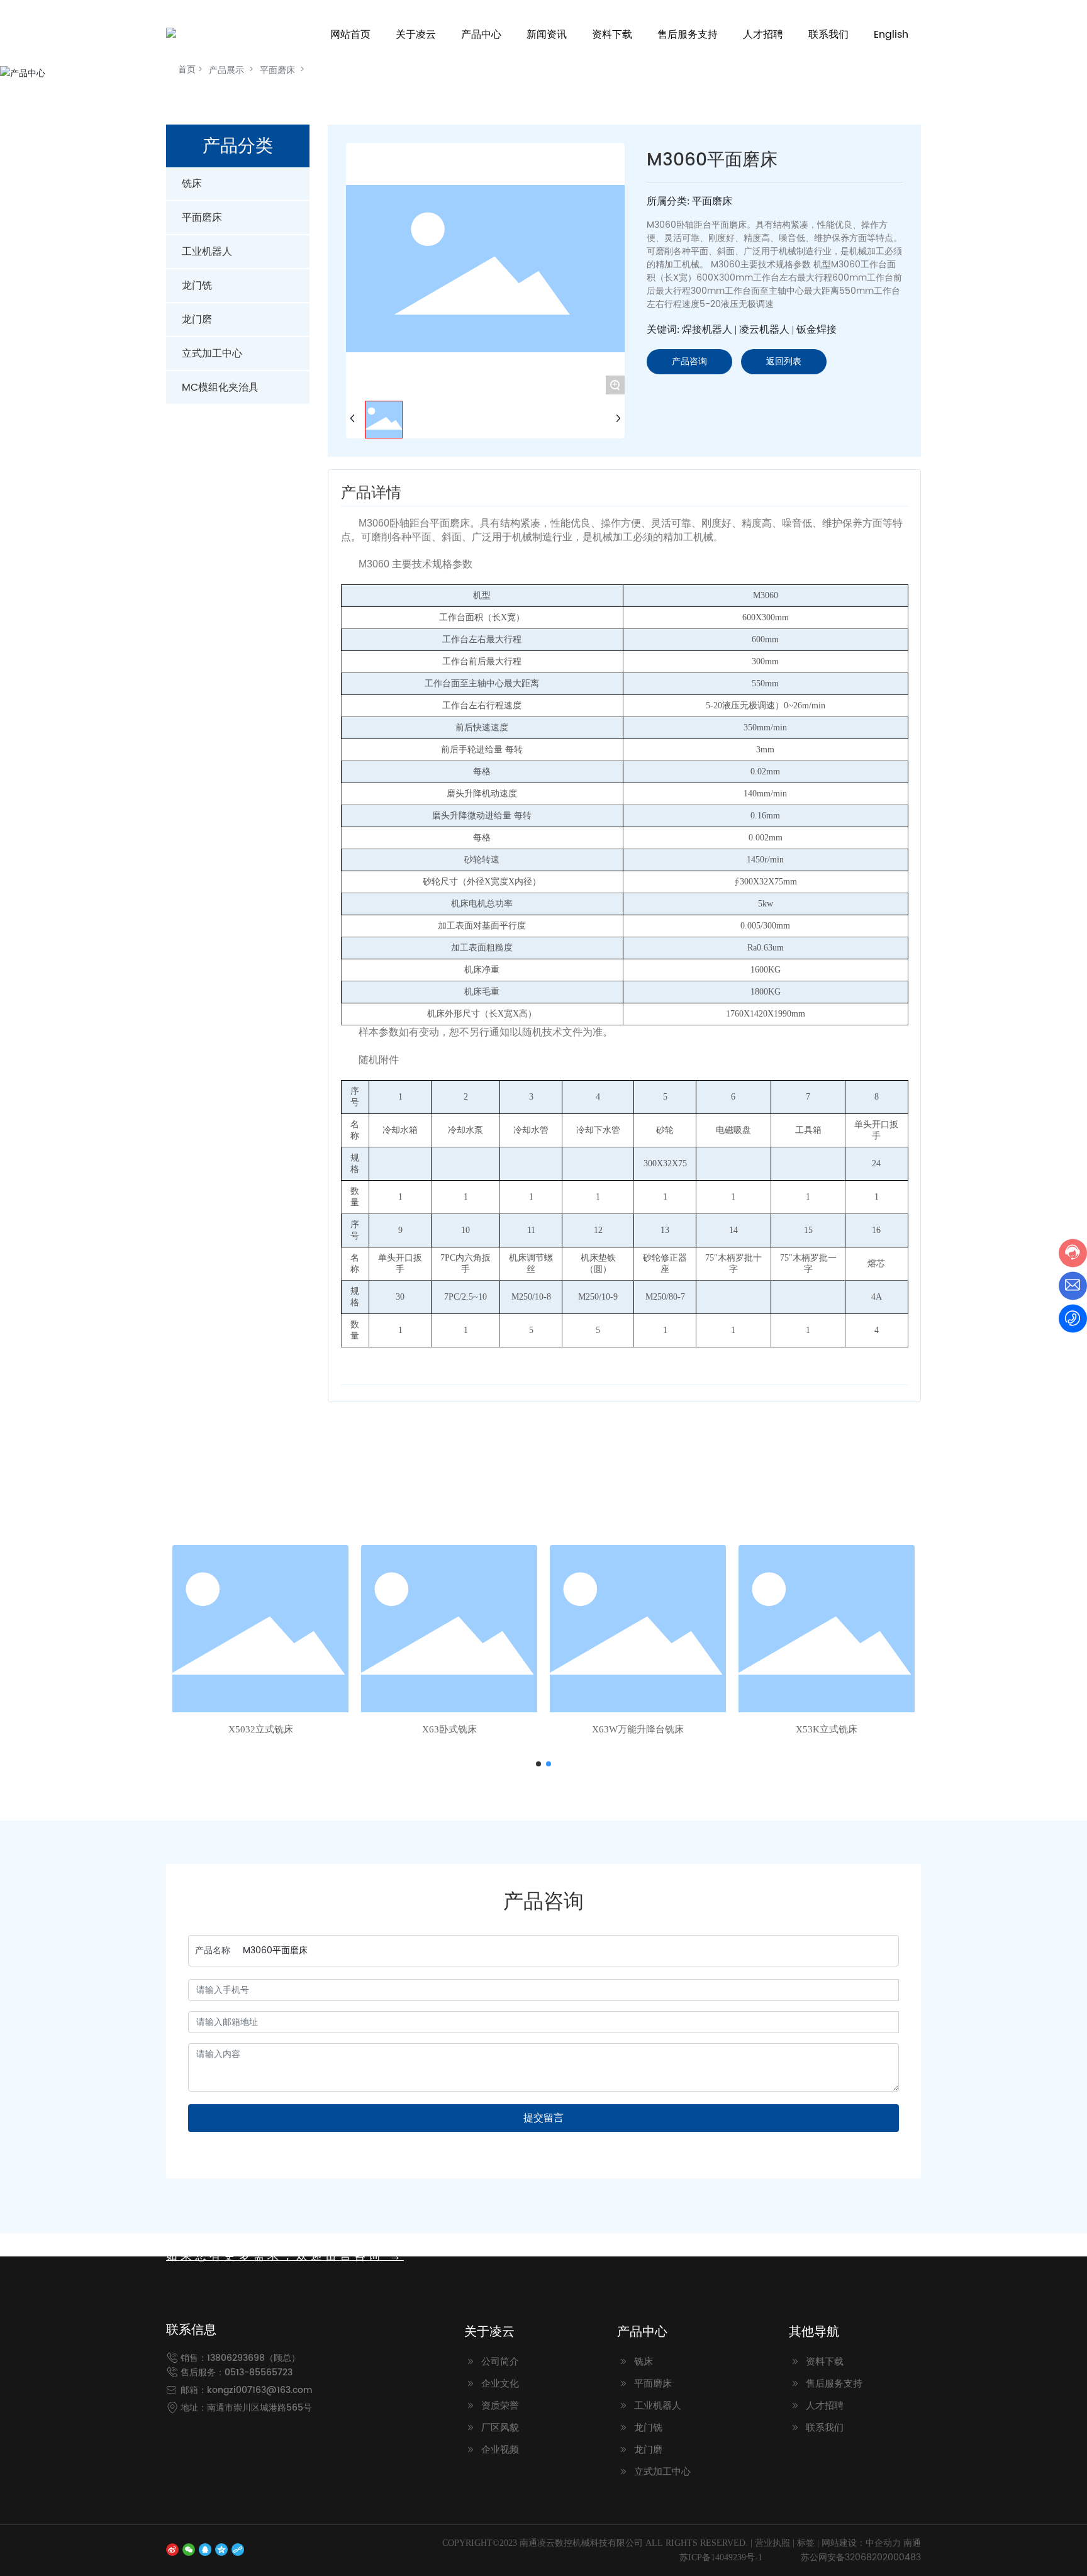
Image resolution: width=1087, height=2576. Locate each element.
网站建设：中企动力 (861, 2543)
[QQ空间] (221, 2549)
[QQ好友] (205, 2549)
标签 (806, 2543)
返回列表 (784, 361)
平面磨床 (277, 70)
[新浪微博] (172, 2549)
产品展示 (226, 70)
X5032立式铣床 (261, 1729)
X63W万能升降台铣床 (638, 1729)
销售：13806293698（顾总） (240, 2358)
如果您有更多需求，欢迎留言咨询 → (285, 2256)
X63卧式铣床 (449, 1729)
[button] (538, 1764)
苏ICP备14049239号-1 (721, 2557)
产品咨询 (689, 361)
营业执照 (772, 2543)
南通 (912, 2543)
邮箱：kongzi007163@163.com (247, 2390)
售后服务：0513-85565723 (237, 2372)
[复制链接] (238, 2549)
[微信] (189, 2549)
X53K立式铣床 (827, 1729)
